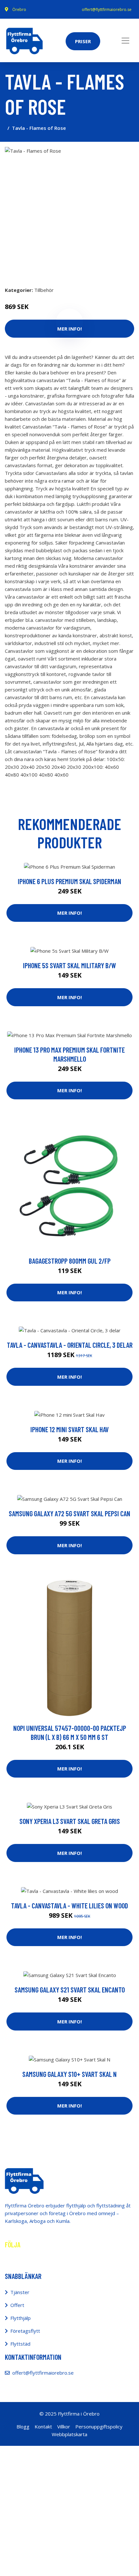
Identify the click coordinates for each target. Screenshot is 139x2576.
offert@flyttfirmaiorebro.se (107, 10)
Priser (83, 41)
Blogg (23, 2426)
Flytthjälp (21, 2318)
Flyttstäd (20, 2344)
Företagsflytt (25, 2331)
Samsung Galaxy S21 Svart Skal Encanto (70, 1990)
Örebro (19, 10)
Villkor (64, 2426)
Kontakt (43, 2426)
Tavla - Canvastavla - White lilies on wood (69, 1905)
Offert (17, 2305)
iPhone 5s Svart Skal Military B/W (69, 965)
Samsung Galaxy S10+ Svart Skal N (69, 2074)
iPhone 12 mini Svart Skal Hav (69, 1429)
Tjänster (20, 2292)
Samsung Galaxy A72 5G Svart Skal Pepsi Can (69, 1513)
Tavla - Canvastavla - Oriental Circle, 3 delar (70, 1345)
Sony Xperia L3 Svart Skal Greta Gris (70, 1821)
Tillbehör (44, 290)
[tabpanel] (69, 211)
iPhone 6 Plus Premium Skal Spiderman (69, 881)
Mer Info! (69, 913)
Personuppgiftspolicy (99, 2426)
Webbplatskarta (69, 2434)
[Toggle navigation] (125, 41)
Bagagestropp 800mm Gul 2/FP (70, 1261)
